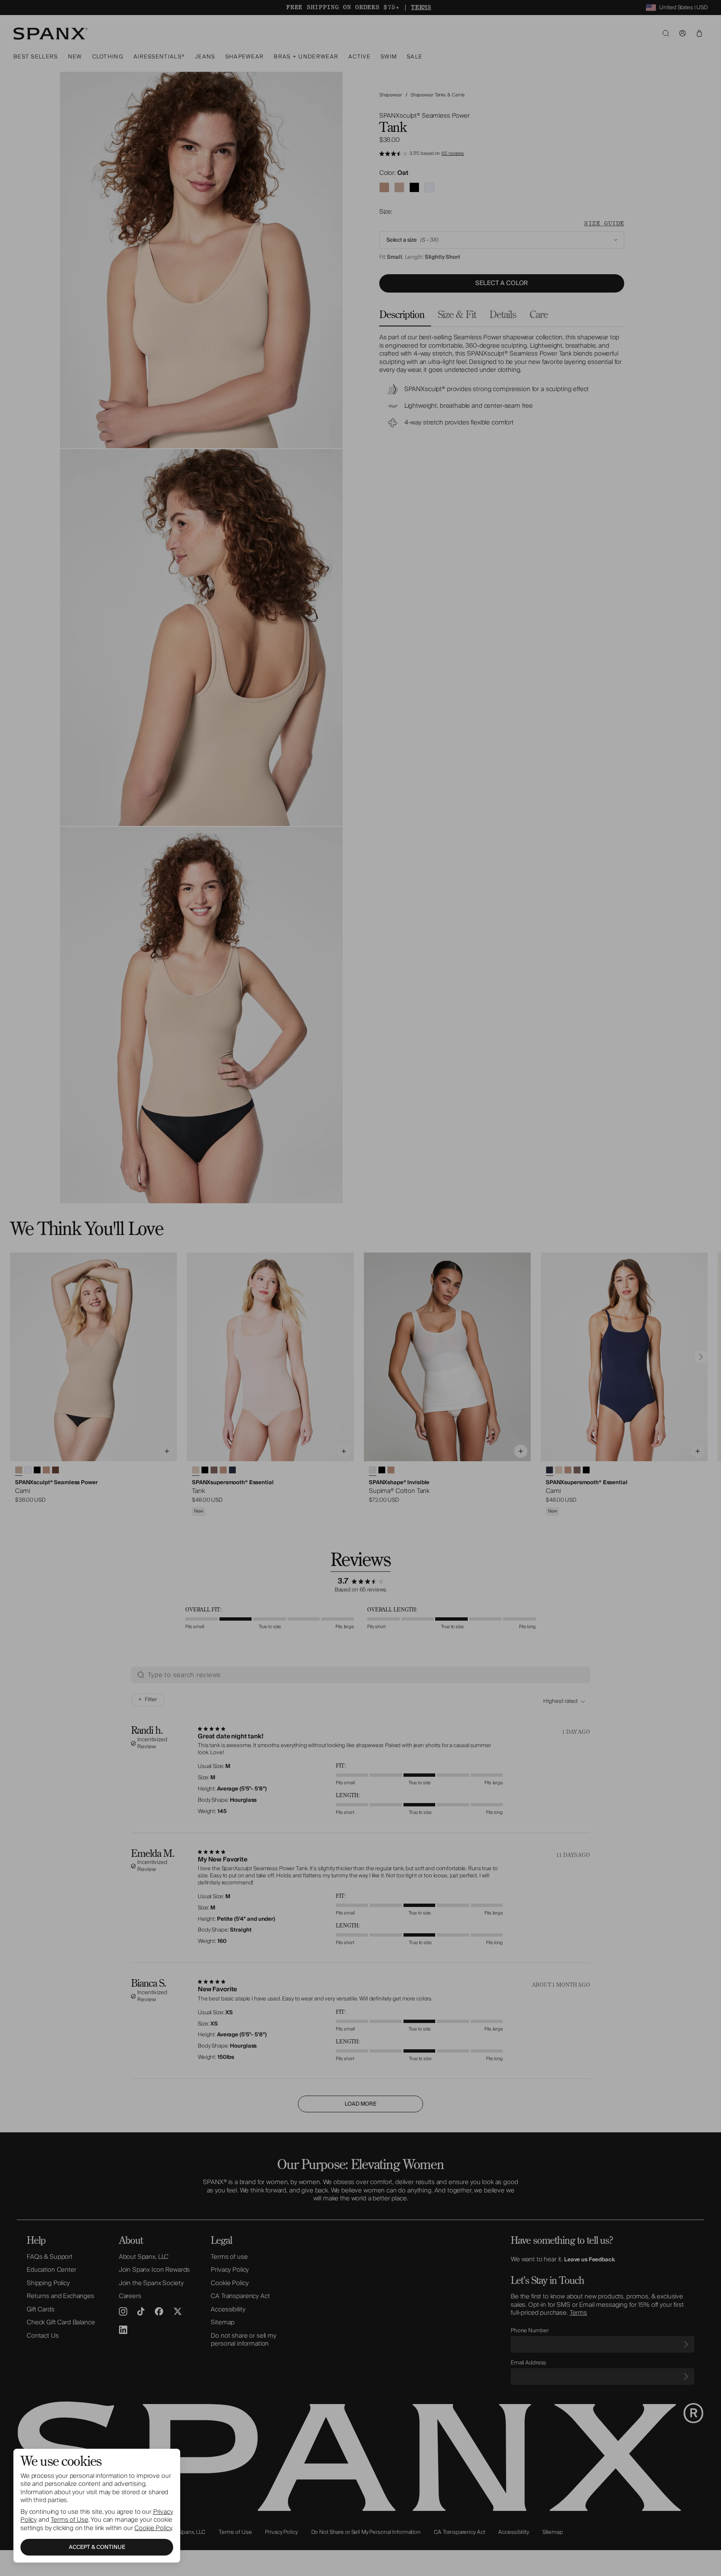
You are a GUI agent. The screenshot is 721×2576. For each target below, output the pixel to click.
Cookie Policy (153, 2528)
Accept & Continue (97, 2547)
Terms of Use (69, 2520)
